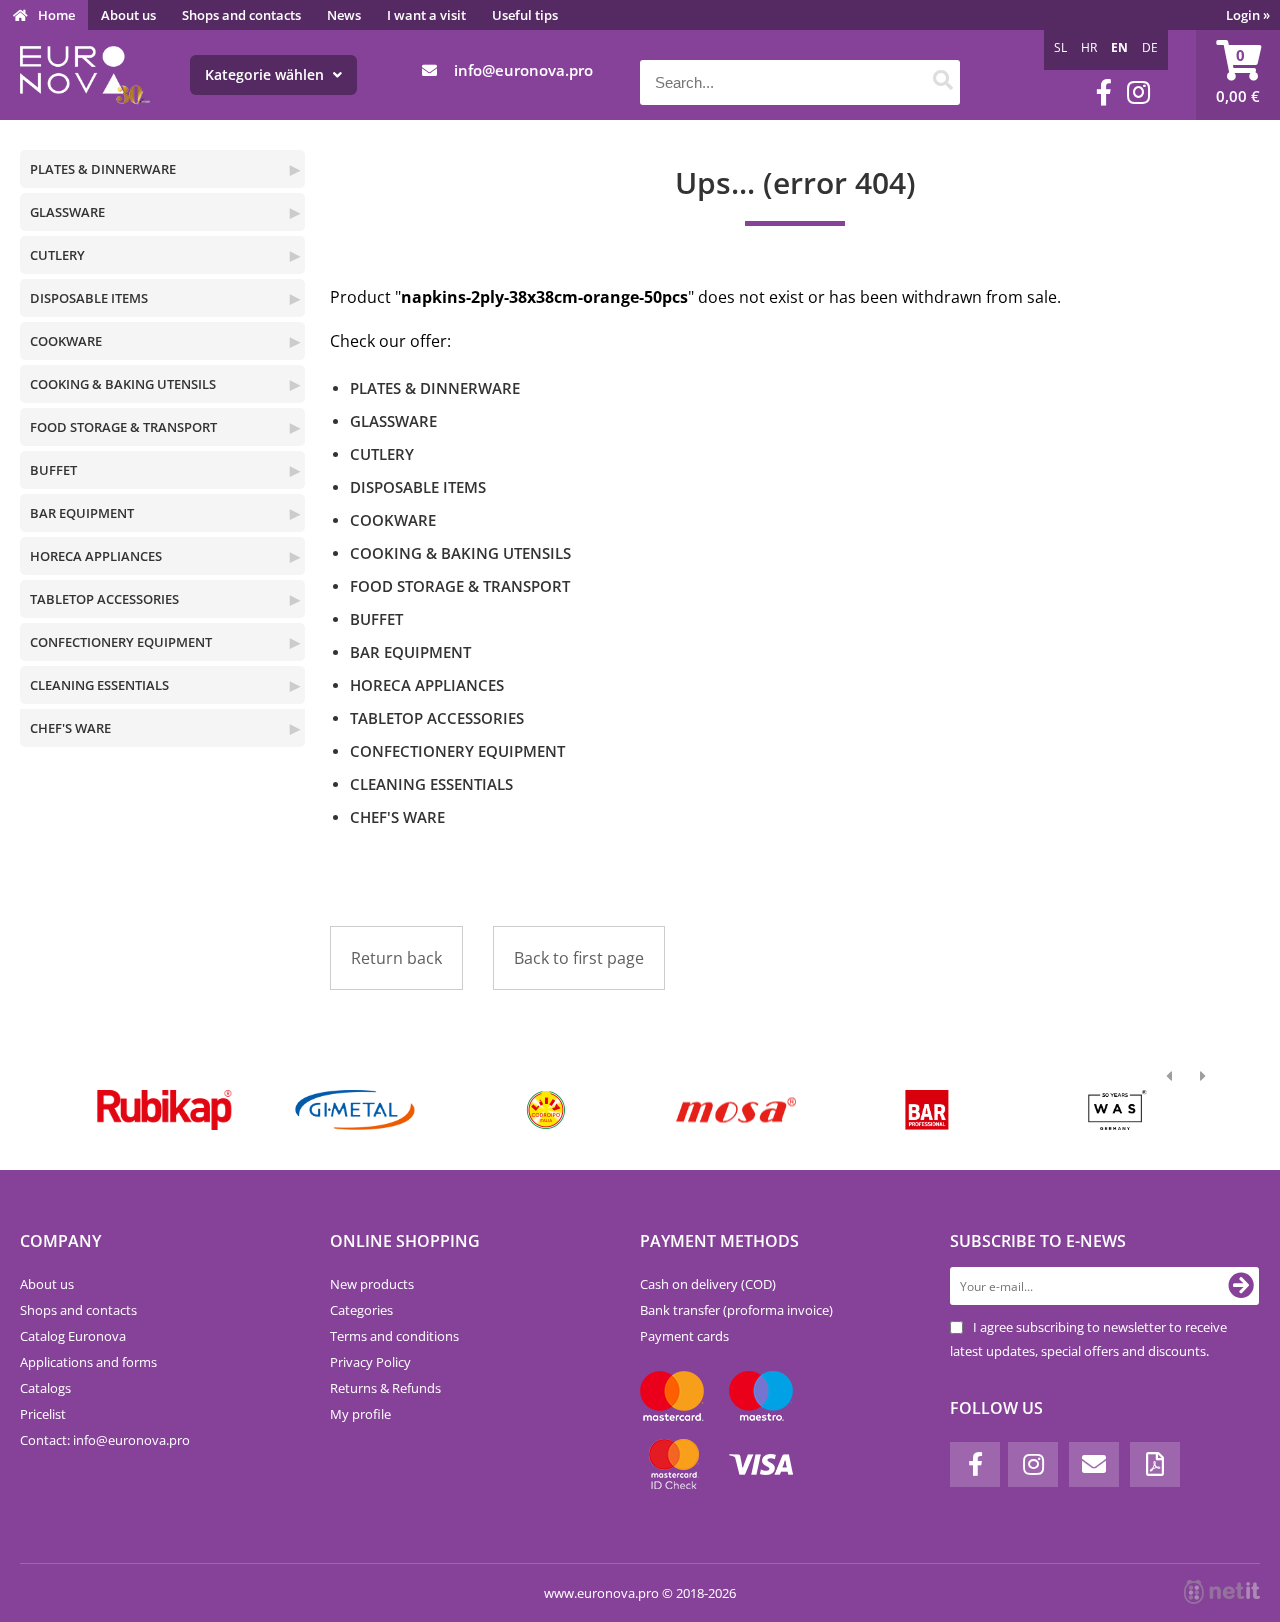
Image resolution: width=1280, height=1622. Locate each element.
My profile (360, 1414)
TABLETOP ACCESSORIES (104, 599)
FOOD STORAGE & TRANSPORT (123, 427)
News (344, 15)
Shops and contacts (241, 15)
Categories (361, 1310)
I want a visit (426, 15)
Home (56, 15)
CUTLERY (57, 255)
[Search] (942, 82)
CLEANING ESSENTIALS (99, 685)
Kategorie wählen (266, 74)
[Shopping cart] (1238, 75)
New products (372, 1284)
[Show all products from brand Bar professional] (926, 1110)
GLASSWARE (67, 212)
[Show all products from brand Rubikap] (164, 1110)
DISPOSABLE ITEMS (89, 298)
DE (1150, 47)
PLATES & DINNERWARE (103, 169)
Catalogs (45, 1388)
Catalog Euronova (73, 1336)
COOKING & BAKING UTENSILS (123, 384)
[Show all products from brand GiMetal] (354, 1110)
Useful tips (525, 15)
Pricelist (43, 1414)
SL (1060, 47)
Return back (396, 958)
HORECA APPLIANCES (96, 556)
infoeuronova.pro (523, 70)
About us (128, 15)
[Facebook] (1104, 92)
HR (1089, 47)
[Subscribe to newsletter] (1241, 1286)
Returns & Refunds (385, 1388)
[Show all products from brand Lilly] (545, 1110)
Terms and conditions (394, 1336)
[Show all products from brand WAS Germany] (1117, 1110)
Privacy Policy (370, 1362)
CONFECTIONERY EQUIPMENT (121, 642)
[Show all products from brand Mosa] (736, 1110)
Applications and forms (88, 1362)
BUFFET (53, 470)
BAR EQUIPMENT (82, 513)
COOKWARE (66, 341)
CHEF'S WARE (70, 728)
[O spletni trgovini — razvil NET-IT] (1222, 1592)
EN (1119, 47)
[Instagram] (1138, 92)
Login (1248, 15)
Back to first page (579, 958)
